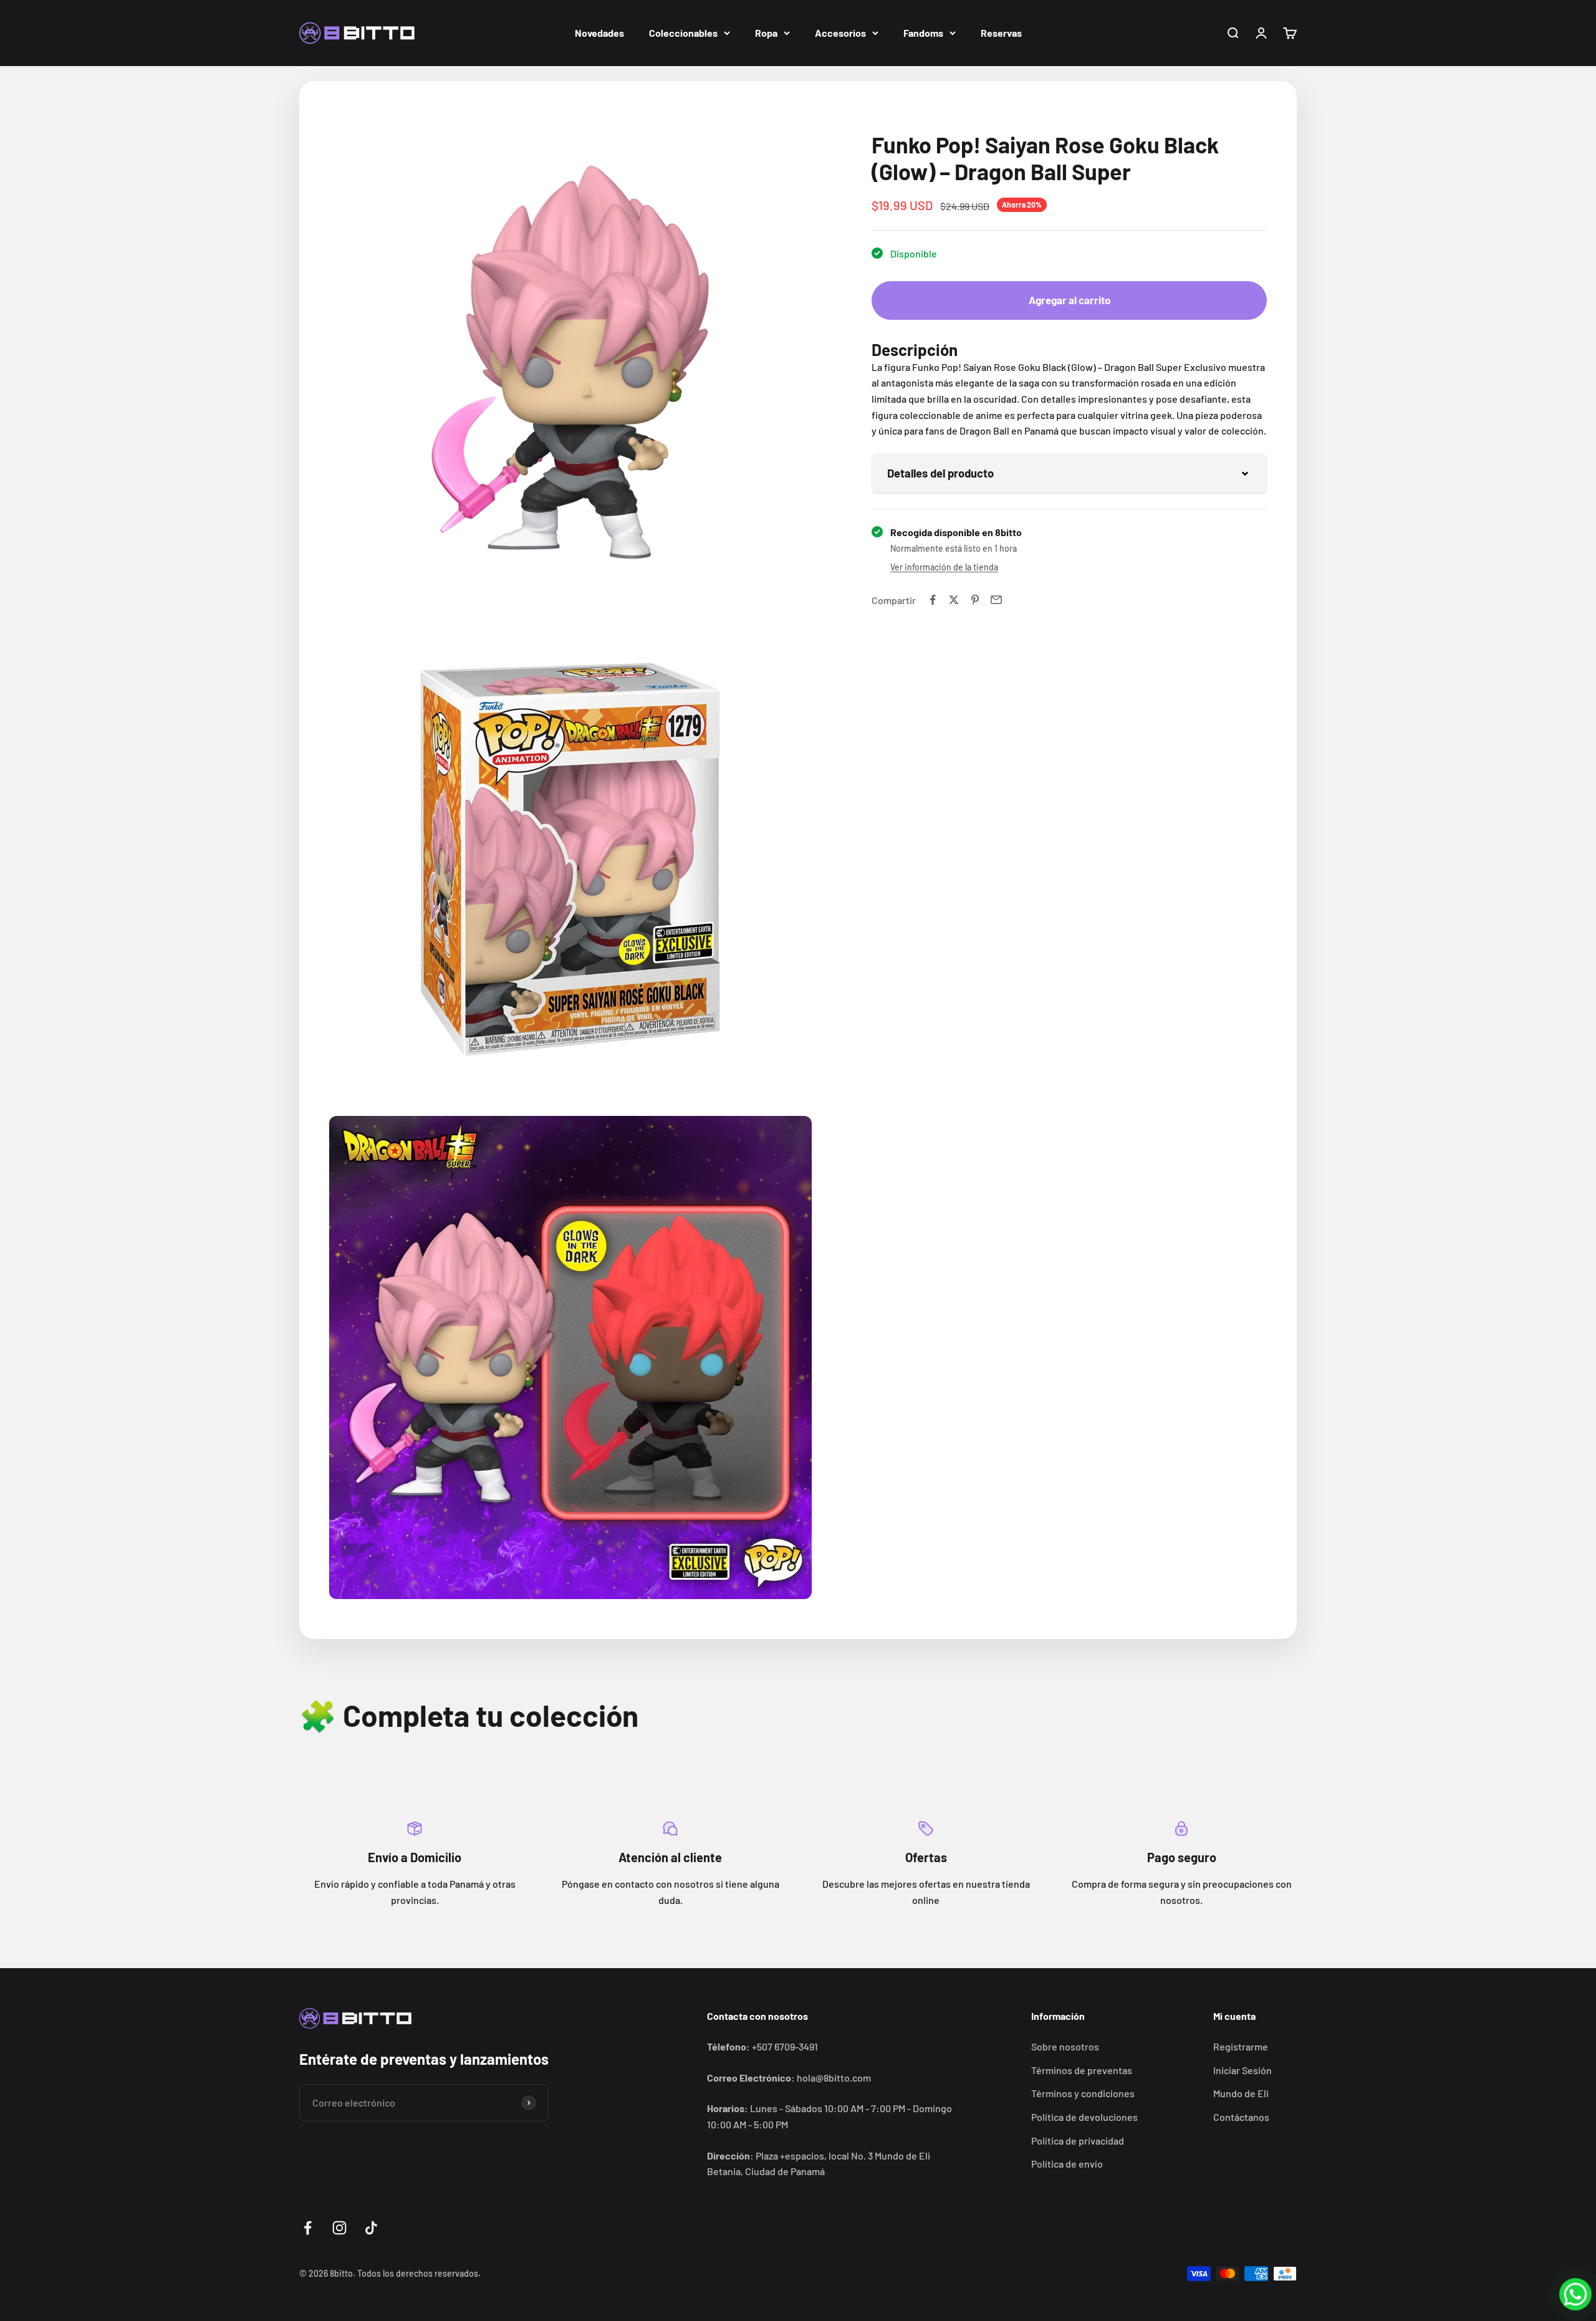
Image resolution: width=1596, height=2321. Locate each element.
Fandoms (923, 33)
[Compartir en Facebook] (933, 600)
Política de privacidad (1078, 2141)
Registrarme (1241, 2046)
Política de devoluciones (1084, 2117)
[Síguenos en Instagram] (339, 2228)
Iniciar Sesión (1243, 2070)
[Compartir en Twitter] (954, 600)
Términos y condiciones (1083, 2093)
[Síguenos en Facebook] (308, 2228)
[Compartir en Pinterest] (975, 600)
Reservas (1001, 33)
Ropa (766, 33)
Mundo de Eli (1241, 2093)
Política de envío (1067, 2164)
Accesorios (840, 33)
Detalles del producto (940, 473)
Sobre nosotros (1065, 2046)
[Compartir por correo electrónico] (996, 600)
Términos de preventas (1082, 2070)
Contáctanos (1241, 2117)
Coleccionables (683, 33)
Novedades (599, 33)
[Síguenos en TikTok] (371, 2228)
